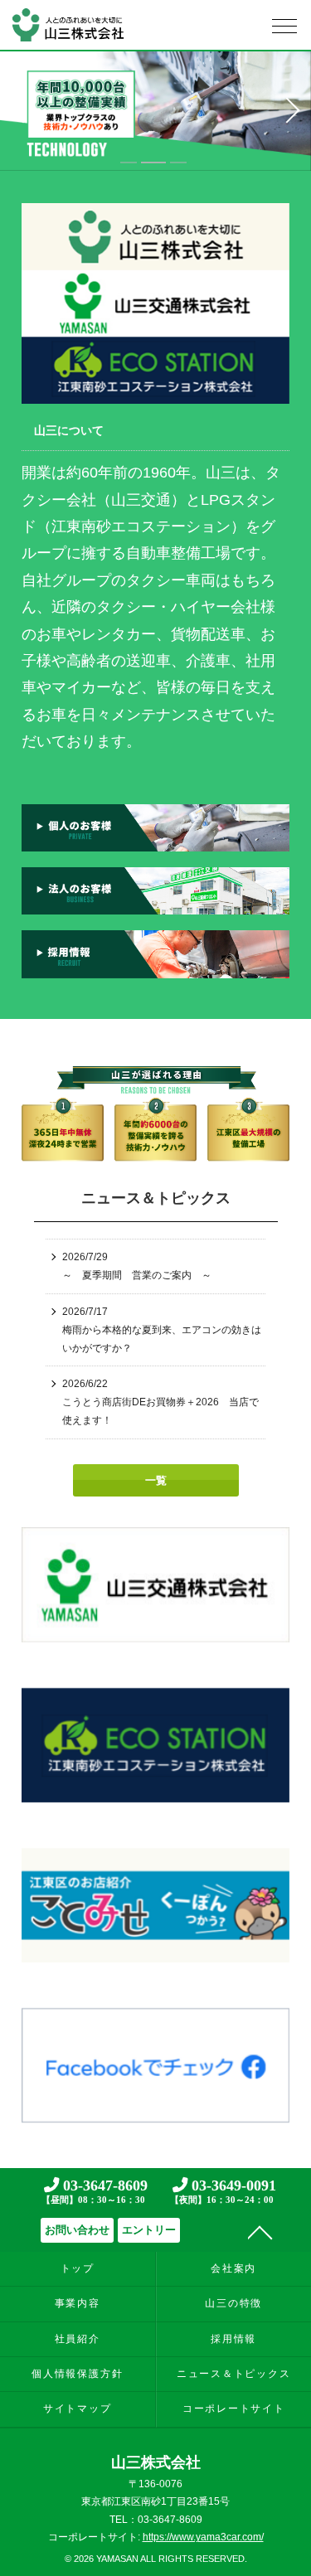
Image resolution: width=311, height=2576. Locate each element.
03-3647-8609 (95, 2190)
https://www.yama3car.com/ (203, 2537)
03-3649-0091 (223, 2190)
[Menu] (284, 30)
